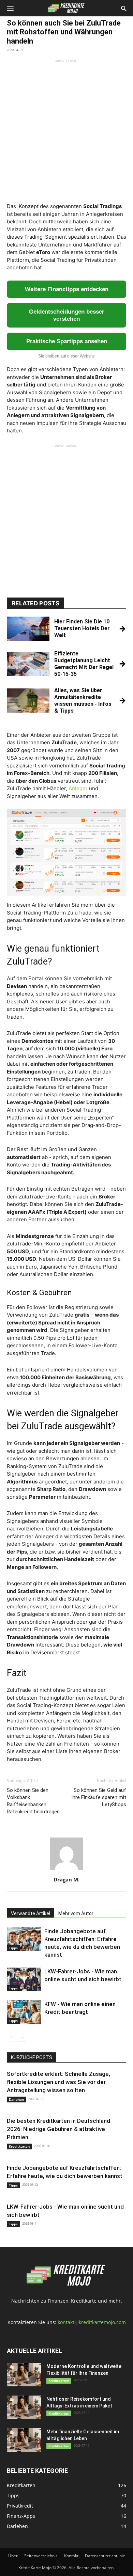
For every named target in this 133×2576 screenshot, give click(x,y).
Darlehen (16, 2099)
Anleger (78, 788)
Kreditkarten (19, 2146)
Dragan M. (66, 1879)
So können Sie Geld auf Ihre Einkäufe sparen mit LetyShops (99, 1797)
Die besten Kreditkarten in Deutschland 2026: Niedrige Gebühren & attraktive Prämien (58, 2129)
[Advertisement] (66, 129)
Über (13, 2556)
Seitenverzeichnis (41, 2556)
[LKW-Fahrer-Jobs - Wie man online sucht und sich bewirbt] (24, 1979)
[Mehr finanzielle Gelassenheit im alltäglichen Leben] (24, 2440)
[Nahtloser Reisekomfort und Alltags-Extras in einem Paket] (24, 2407)
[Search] (124, 8)
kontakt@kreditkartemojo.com (92, 2322)
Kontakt (71, 2556)
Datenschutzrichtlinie (105, 2556)
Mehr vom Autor (76, 1913)
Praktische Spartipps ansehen (67, 341)
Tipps (13, 1948)
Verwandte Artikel (31, 1913)
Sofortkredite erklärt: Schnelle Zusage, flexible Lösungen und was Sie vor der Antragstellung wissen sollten (58, 2082)
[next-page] (22, 2037)
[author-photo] (66, 1870)
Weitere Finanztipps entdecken (67, 289)
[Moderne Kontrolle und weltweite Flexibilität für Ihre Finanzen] (24, 2375)
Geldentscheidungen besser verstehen (67, 315)
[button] (10, 8)
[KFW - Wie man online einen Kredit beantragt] (24, 2012)
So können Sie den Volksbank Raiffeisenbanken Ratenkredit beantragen (33, 1801)
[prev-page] (11, 2037)
